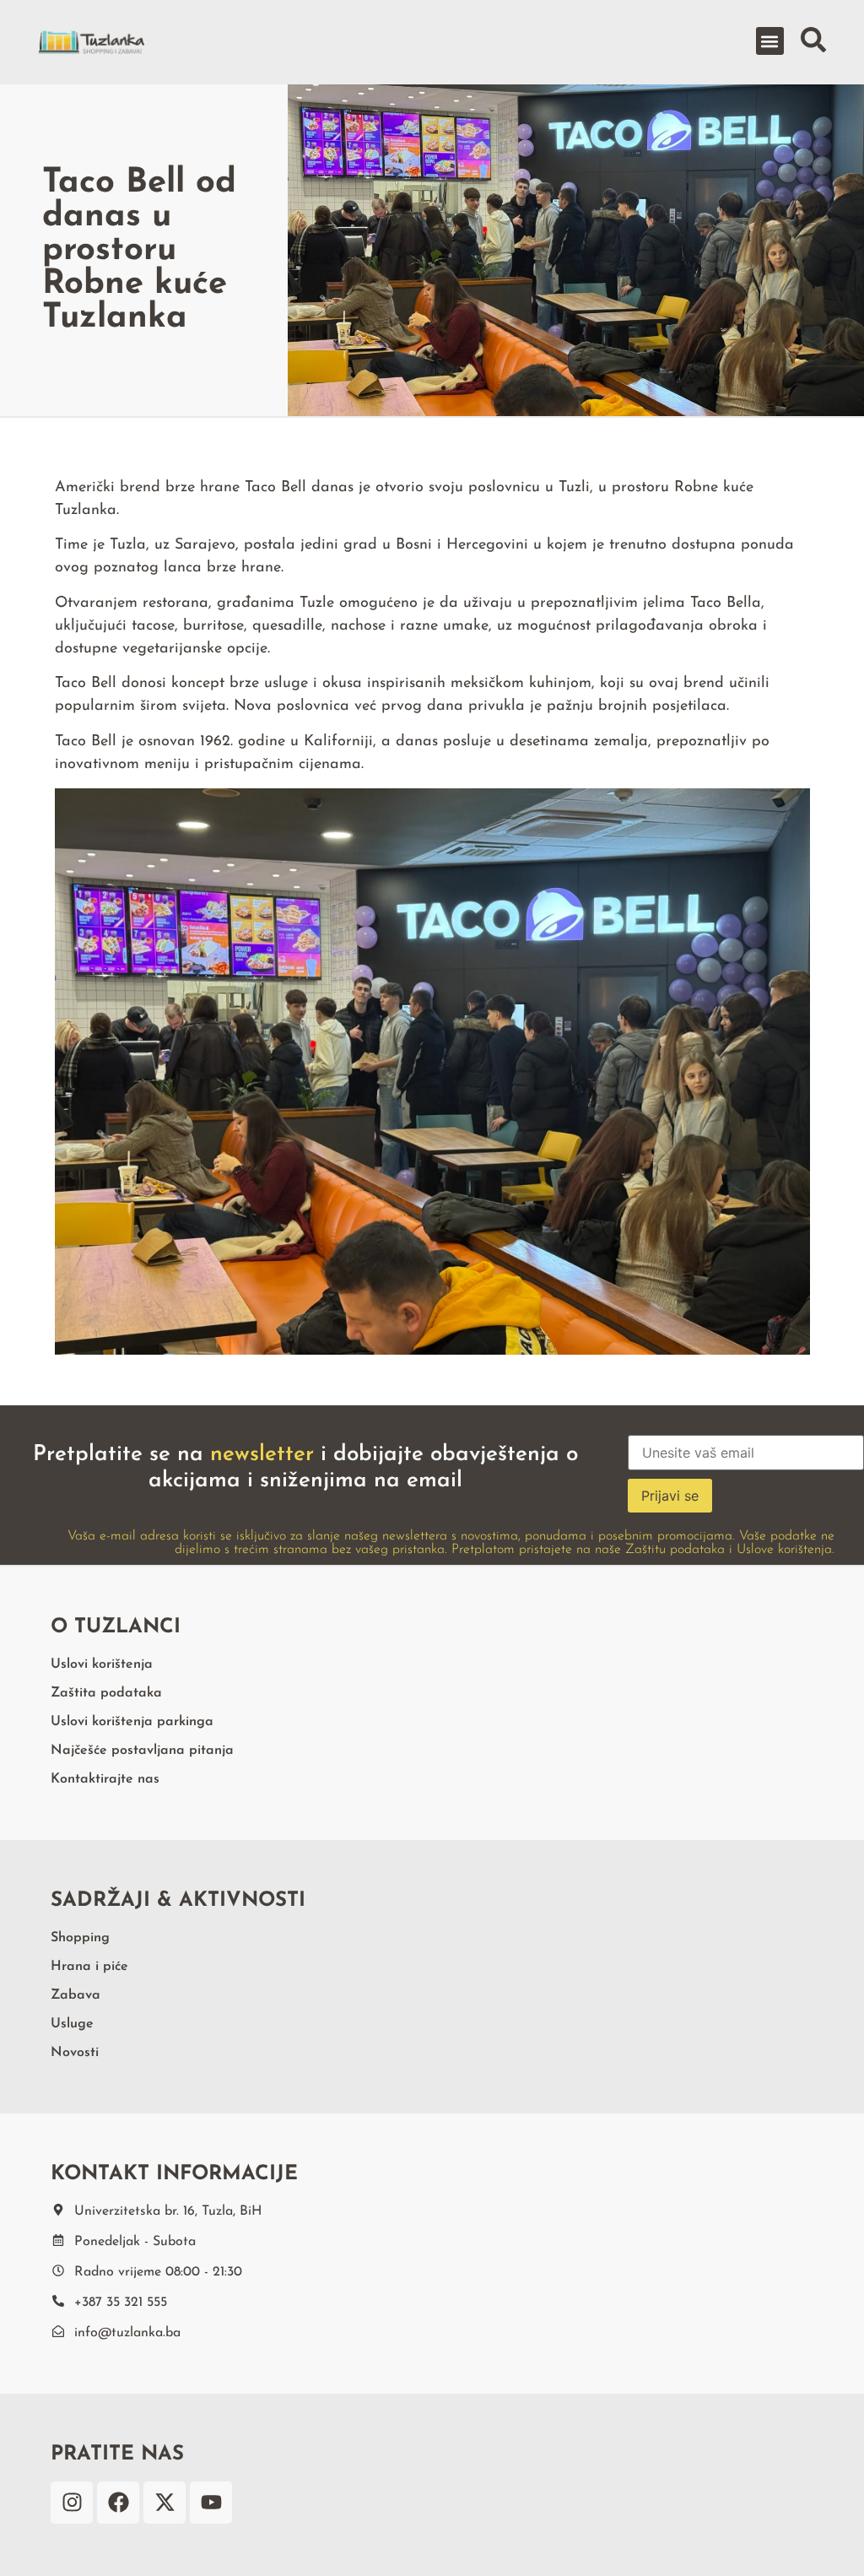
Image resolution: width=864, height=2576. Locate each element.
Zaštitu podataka (675, 1550)
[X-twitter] (165, 2503)
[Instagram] (72, 2503)
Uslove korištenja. (786, 1550)
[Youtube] (211, 2503)
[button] (770, 41)
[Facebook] (118, 2503)
